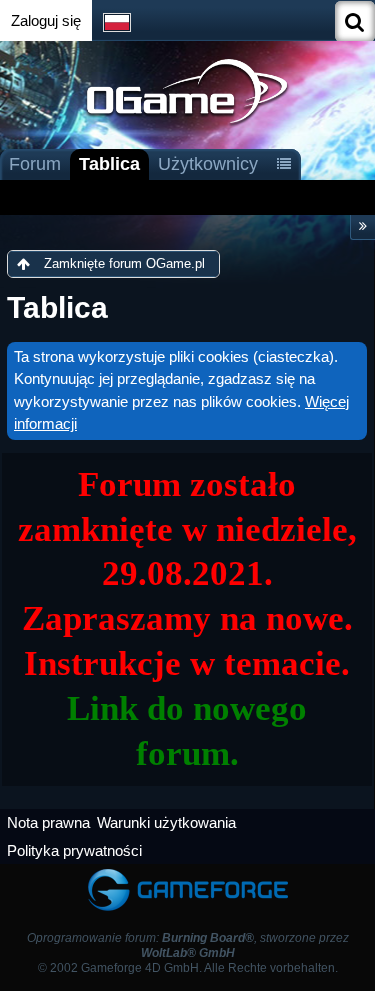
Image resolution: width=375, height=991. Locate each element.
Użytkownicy (208, 164)
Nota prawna (48, 822)
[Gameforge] (188, 873)
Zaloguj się (46, 20)
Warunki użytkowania (166, 822)
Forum (35, 164)
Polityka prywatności (74, 850)
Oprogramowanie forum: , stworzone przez (188, 945)
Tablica (109, 164)
